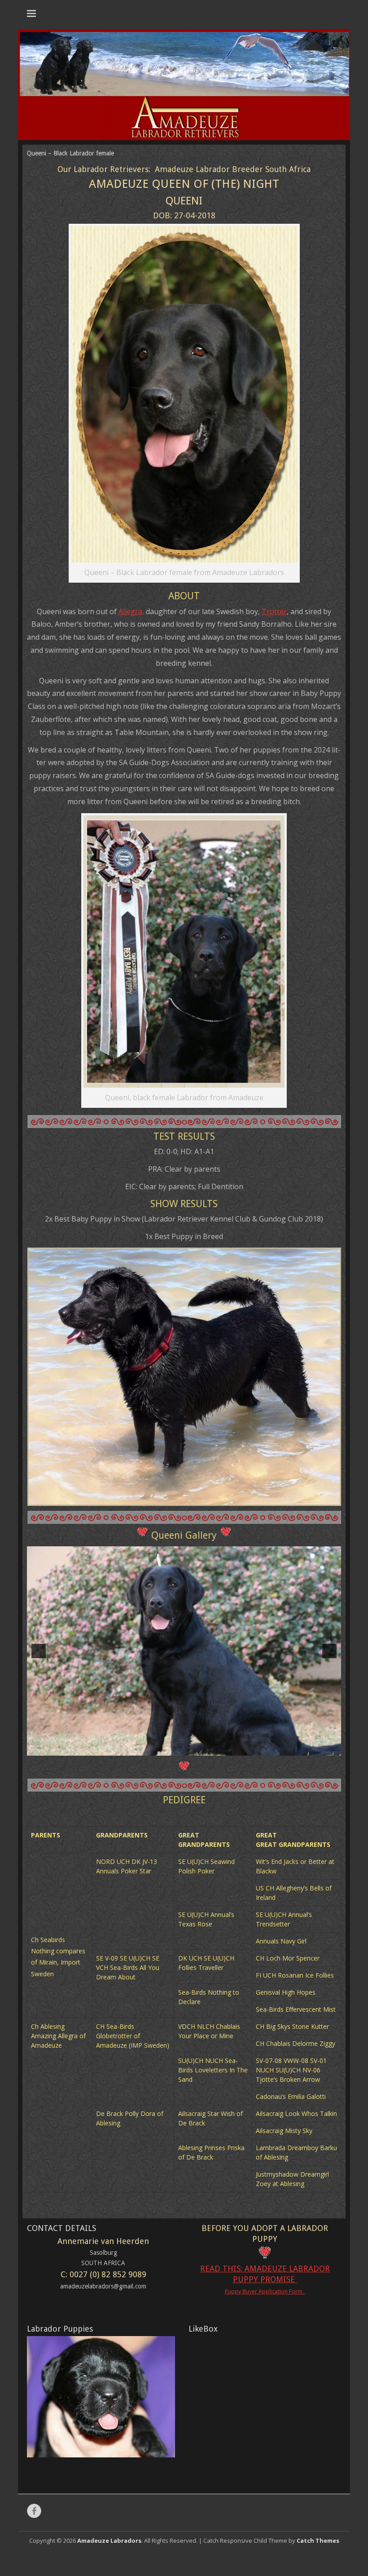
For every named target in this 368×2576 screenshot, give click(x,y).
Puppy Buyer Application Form (265, 2423)
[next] (329, 1719)
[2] (175, 1884)
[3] (184, 1884)
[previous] (39, 1719)
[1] (165, 1884)
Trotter (274, 611)
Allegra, (131, 611)
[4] (193, 1884)
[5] (203, 1884)
